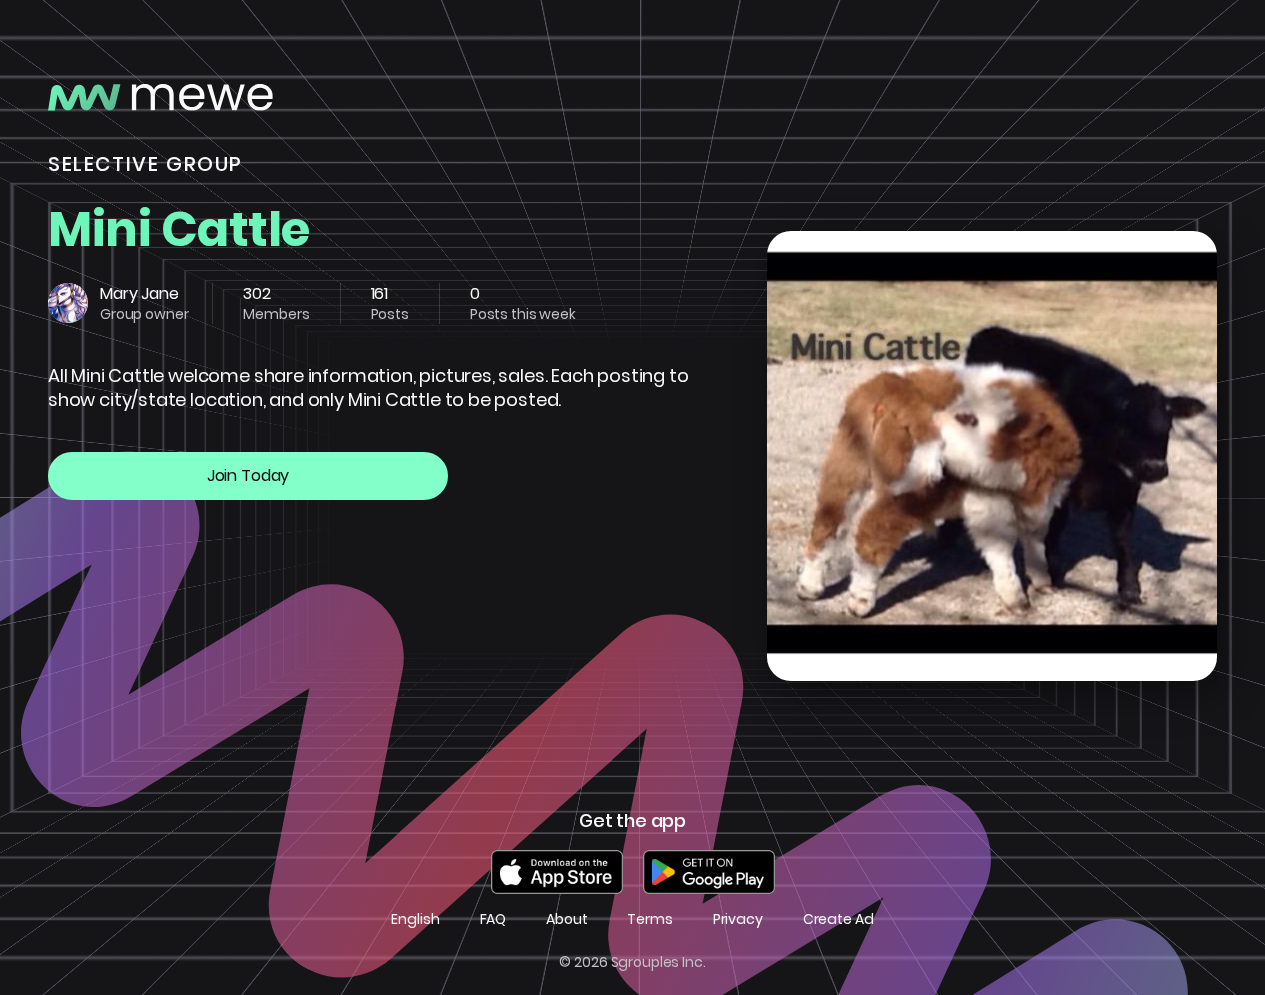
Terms (649, 919)
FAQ (493, 919)
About (566, 919)
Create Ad (838, 919)
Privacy (738, 919)
